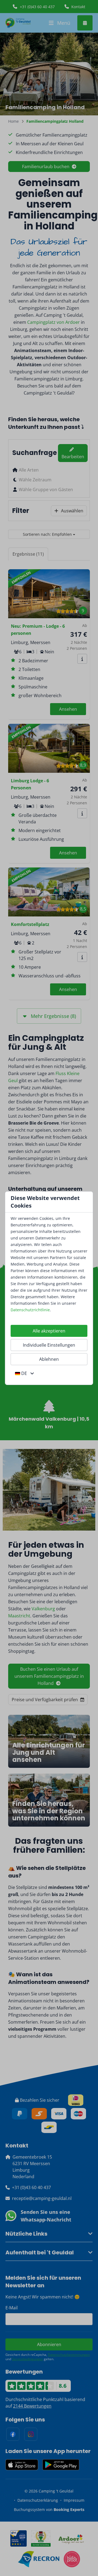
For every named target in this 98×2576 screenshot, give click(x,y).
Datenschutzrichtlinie (30, 1310)
